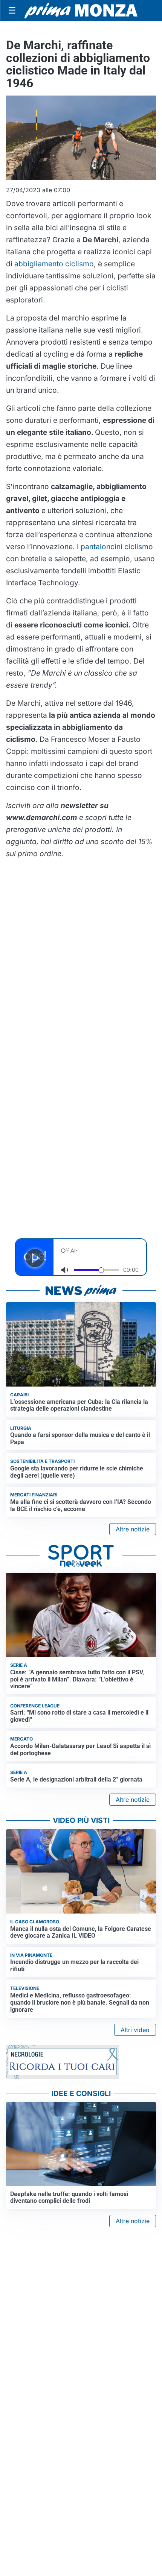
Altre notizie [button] (133, 1529)
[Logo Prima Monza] (81, 11)
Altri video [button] (135, 2030)
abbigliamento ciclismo (54, 264)
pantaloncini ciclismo (117, 547)
